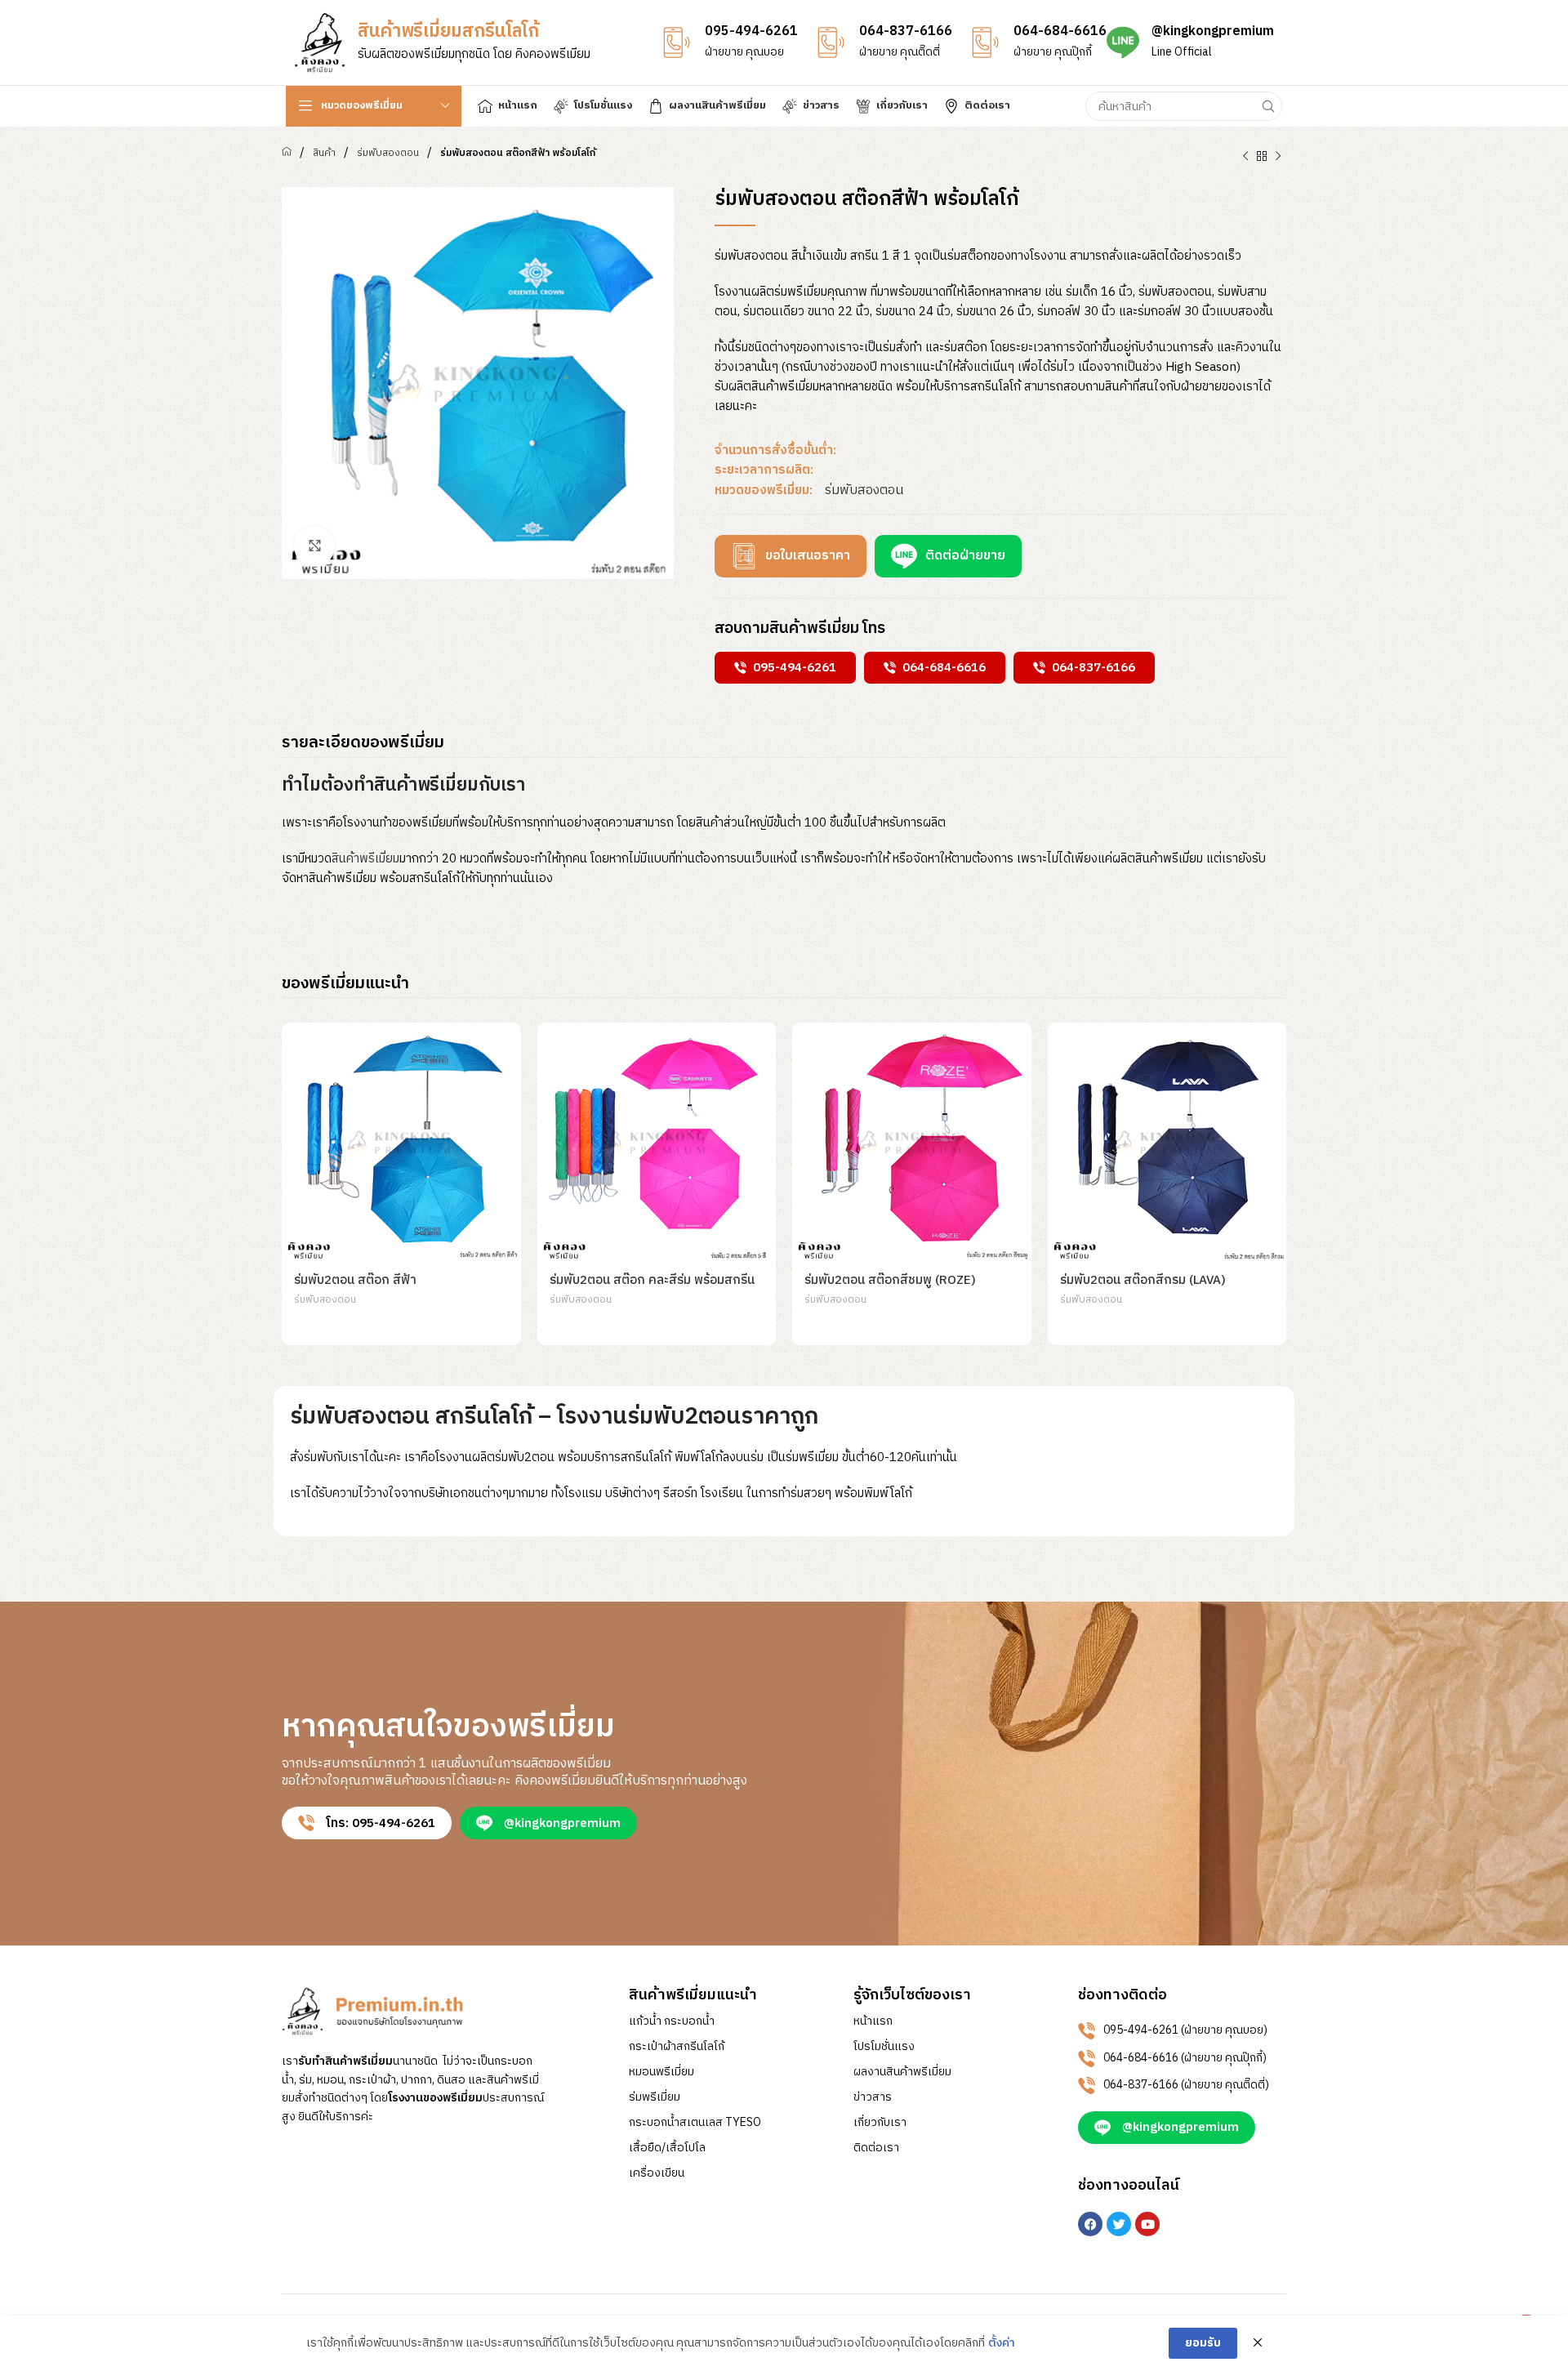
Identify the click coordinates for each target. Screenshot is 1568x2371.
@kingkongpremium (1213, 31)
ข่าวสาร (873, 2097)
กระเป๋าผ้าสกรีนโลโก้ (677, 2047)
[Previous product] (1245, 157)
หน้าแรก (873, 2021)
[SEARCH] (1267, 106)
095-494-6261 (751, 31)
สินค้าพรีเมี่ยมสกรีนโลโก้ (448, 31)
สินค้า (324, 153)
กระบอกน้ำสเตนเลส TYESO (695, 2123)
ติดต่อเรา (876, 2148)
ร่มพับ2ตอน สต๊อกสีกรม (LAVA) (1143, 1280)
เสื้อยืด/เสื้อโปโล (667, 2148)
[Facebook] (1090, 2224)
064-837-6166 (906, 31)
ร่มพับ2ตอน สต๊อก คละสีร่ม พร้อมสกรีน (652, 1280)
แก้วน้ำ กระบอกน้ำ (672, 2021)
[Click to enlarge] (314, 546)
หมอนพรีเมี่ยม (661, 2072)
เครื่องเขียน (657, 2173)
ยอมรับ (1203, 2343)
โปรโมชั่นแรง (884, 2047)
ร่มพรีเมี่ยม (655, 2097)
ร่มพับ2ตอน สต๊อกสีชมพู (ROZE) (890, 1280)
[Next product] (1278, 157)
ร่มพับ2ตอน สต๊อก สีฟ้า (355, 1280)
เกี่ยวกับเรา (880, 2123)
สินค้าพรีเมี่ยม (365, 859)
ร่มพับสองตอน (388, 153)
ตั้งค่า (1002, 2343)
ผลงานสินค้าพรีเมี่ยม (902, 2072)
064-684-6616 (1060, 31)
